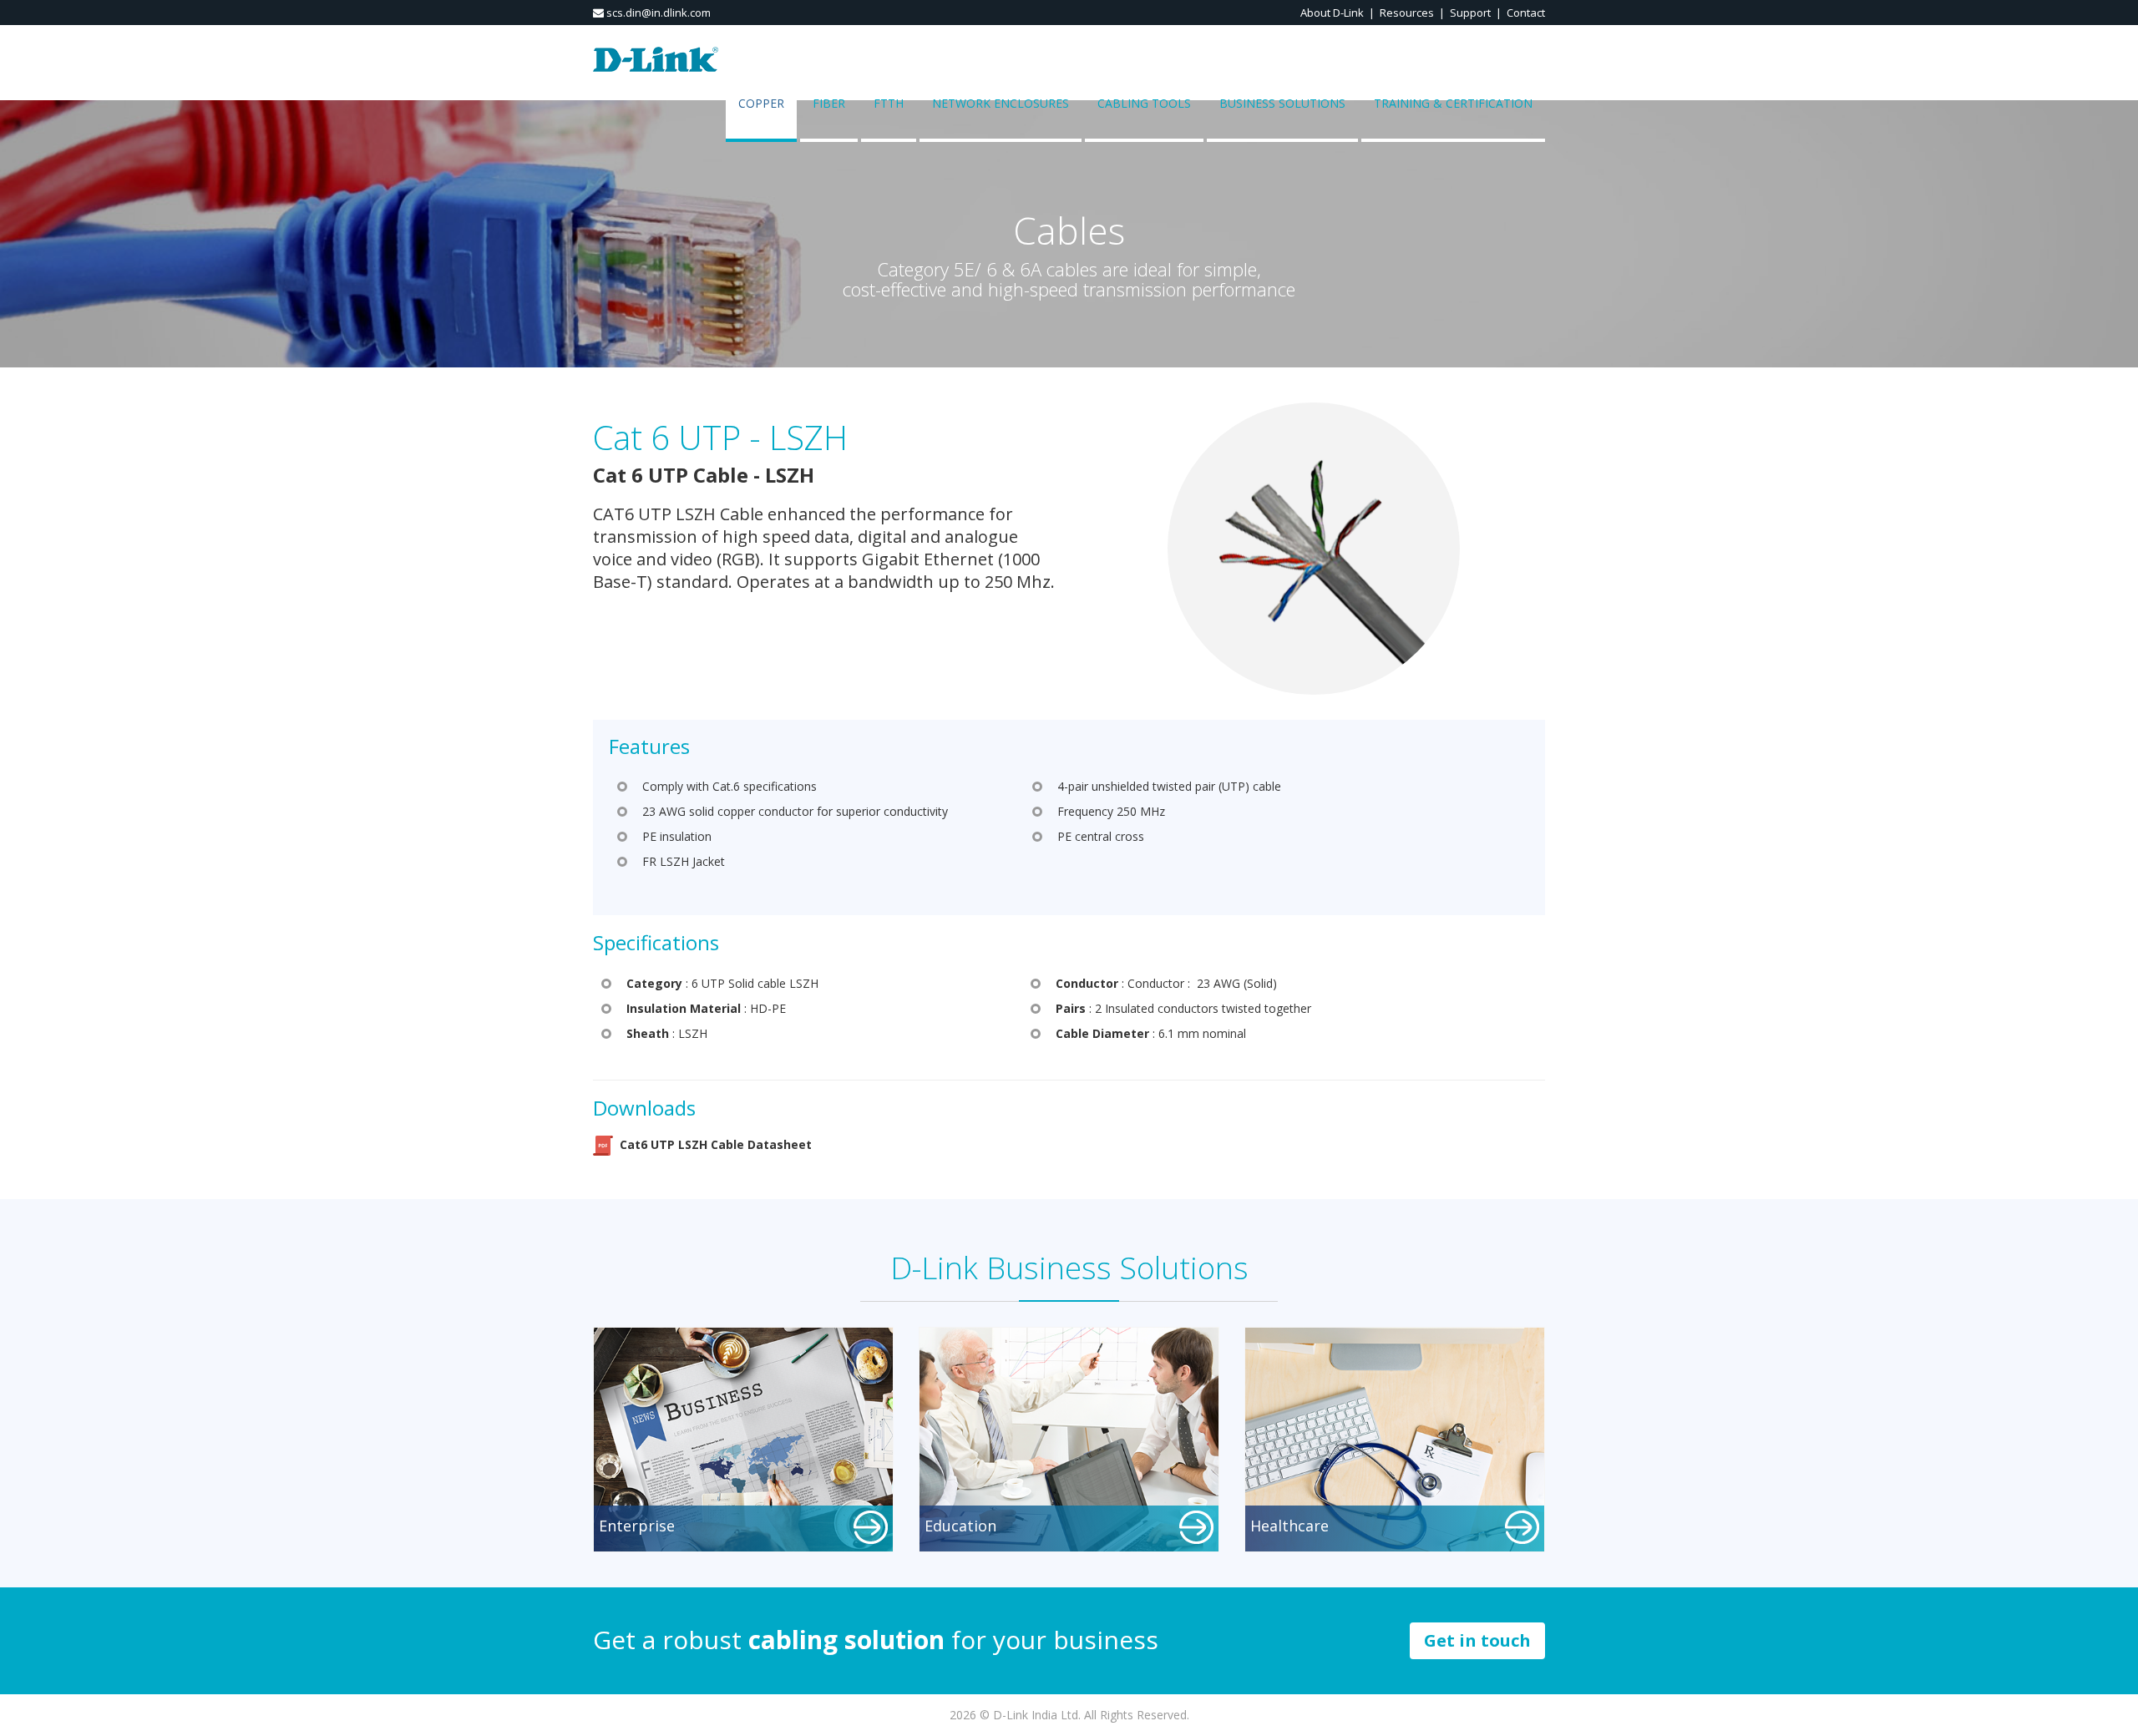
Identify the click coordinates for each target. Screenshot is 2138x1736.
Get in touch (1477, 1640)
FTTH (889, 103)
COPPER (761, 103)
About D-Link (1332, 13)
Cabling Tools (1144, 103)
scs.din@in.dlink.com (657, 13)
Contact (1526, 13)
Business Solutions (1282, 103)
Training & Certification (1453, 103)
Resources (1407, 13)
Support (1470, 13)
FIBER (829, 103)
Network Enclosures (1001, 103)
